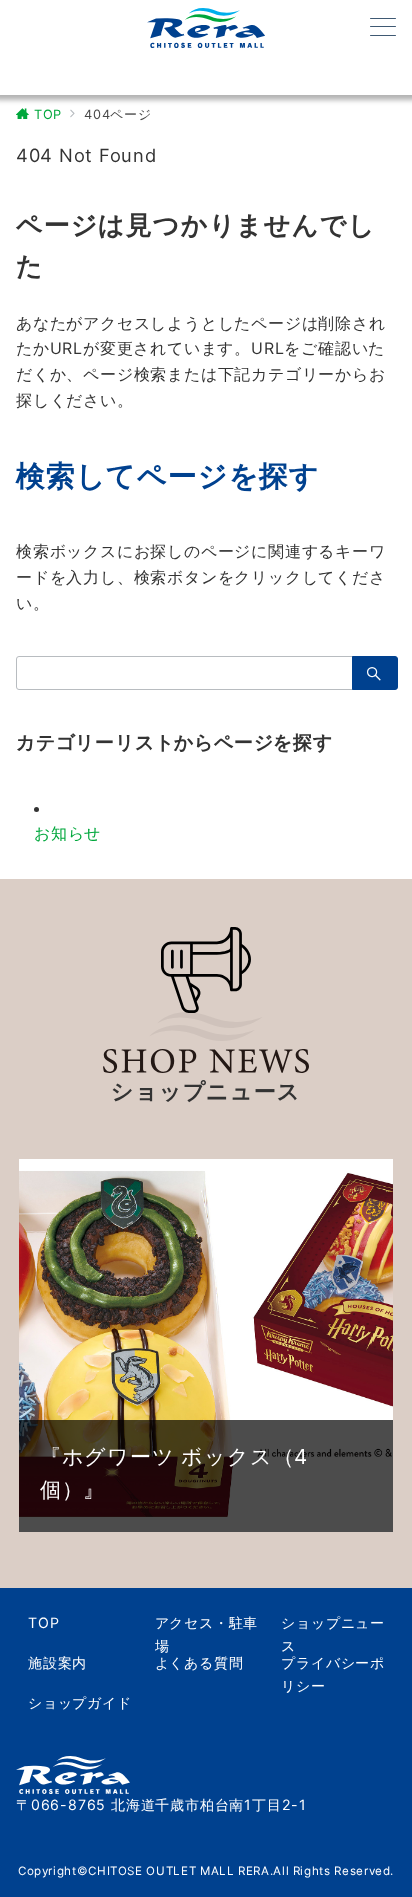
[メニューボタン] (383, 28)
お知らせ (67, 833)
